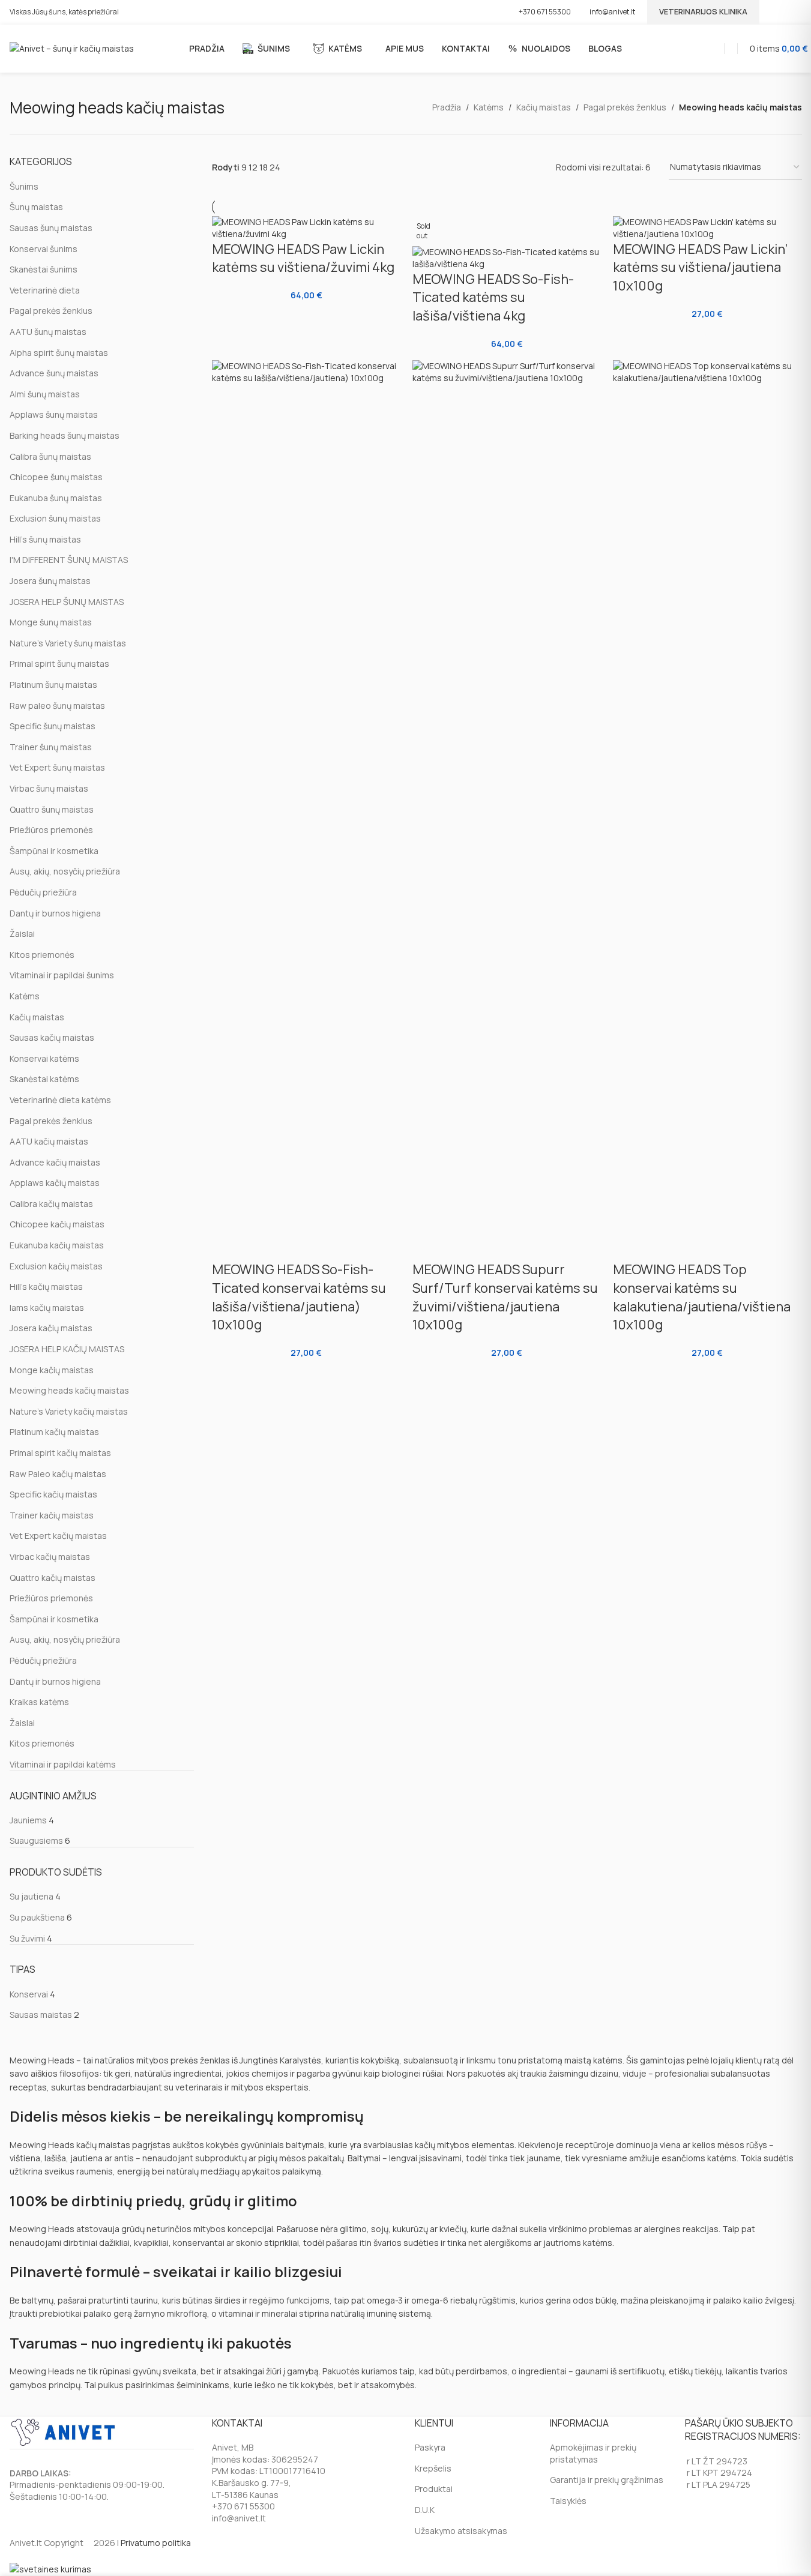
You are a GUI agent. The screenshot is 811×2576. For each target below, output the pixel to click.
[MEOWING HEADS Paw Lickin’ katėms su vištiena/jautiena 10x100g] (707, 228)
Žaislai (22, 934)
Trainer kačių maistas (52, 1515)
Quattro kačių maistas (53, 1578)
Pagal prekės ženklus (625, 107)
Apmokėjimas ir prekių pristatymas (593, 2453)
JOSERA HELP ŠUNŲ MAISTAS (67, 602)
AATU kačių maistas (49, 1141)
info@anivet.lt (612, 12)
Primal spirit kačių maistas (60, 1453)
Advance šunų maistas (54, 373)
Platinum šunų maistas (53, 685)
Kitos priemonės (42, 955)
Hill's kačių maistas (46, 1286)
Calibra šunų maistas (50, 456)
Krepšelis (433, 2468)
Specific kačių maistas (53, 1494)
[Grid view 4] (361, 168)
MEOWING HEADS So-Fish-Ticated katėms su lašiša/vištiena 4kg (493, 298)
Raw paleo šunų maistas (57, 706)
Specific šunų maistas (53, 726)
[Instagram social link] (794, 12)
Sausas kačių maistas (52, 1037)
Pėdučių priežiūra (43, 892)
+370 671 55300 (545, 12)
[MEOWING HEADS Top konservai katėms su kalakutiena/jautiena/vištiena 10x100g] (707, 810)
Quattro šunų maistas (52, 809)
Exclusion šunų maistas (55, 518)
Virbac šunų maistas (49, 788)
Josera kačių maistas (51, 1328)
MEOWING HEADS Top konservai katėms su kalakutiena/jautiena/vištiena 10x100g (702, 1297)
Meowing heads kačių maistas (69, 1390)
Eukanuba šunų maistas (56, 498)
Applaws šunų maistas (54, 414)
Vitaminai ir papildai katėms (63, 1764)
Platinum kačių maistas (54, 1432)
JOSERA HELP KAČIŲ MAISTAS (67, 1349)
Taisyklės (568, 2501)
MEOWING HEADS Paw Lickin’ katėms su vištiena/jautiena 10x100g (700, 268)
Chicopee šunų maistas (56, 477)
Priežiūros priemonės (51, 830)
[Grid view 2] (323, 168)
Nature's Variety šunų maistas (68, 643)
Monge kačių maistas (52, 1370)
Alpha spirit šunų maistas (59, 353)
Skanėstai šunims (44, 269)
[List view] (304, 168)
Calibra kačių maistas (51, 1204)
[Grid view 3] (342, 168)
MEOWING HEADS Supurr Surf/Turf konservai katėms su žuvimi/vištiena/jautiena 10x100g (505, 1297)
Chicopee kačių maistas (57, 1224)
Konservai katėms (44, 1058)
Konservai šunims (44, 249)
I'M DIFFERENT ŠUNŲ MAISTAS (69, 560)
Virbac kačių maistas (50, 1557)
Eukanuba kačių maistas (57, 1245)
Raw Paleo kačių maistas (58, 1474)
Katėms (489, 107)
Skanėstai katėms (44, 1079)
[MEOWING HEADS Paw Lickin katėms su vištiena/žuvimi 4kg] (306, 228)
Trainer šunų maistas (51, 747)
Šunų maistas (36, 207)
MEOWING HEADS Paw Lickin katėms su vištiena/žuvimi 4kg (303, 258)
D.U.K (425, 2510)
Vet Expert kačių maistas (58, 1536)
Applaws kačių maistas (55, 1183)
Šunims (24, 186)
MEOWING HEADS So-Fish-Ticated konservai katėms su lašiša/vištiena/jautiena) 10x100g (299, 1297)
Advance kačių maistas (55, 1162)
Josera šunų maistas (50, 581)
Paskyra (430, 2447)
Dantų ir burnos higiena (55, 913)
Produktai (434, 2489)
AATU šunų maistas (48, 332)
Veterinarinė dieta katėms (60, 1100)
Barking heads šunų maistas (65, 435)
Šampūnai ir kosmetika (54, 851)
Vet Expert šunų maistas (57, 767)
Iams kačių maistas (47, 1308)
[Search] (734, 48)
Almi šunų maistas (45, 394)
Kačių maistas (544, 107)
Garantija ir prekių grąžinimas (607, 2480)
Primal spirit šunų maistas (59, 664)
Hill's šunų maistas (45, 539)
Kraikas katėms (39, 1702)
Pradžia (447, 107)
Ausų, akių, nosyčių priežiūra (65, 871)
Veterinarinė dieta (45, 290)
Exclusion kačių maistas (56, 1266)
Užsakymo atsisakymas (461, 2531)
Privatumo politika (156, 2543)
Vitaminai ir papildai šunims (62, 975)
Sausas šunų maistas (51, 228)
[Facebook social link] (779, 12)
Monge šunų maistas (51, 622)
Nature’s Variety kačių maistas (69, 1411)
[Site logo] (72, 48)
